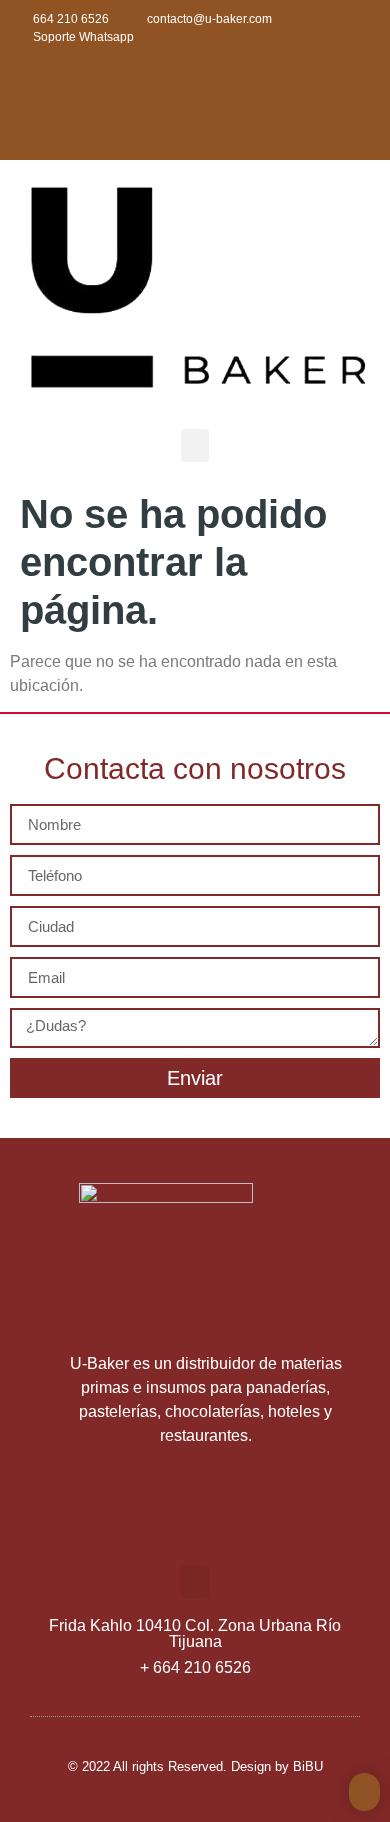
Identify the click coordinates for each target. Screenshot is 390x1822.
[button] (195, 445)
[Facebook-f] (61, 87)
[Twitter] (128, 87)
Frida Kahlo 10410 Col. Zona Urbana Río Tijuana (195, 1633)
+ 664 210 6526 (195, 1667)
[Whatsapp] (262, 87)
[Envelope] (329, 87)
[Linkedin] (195, 87)
